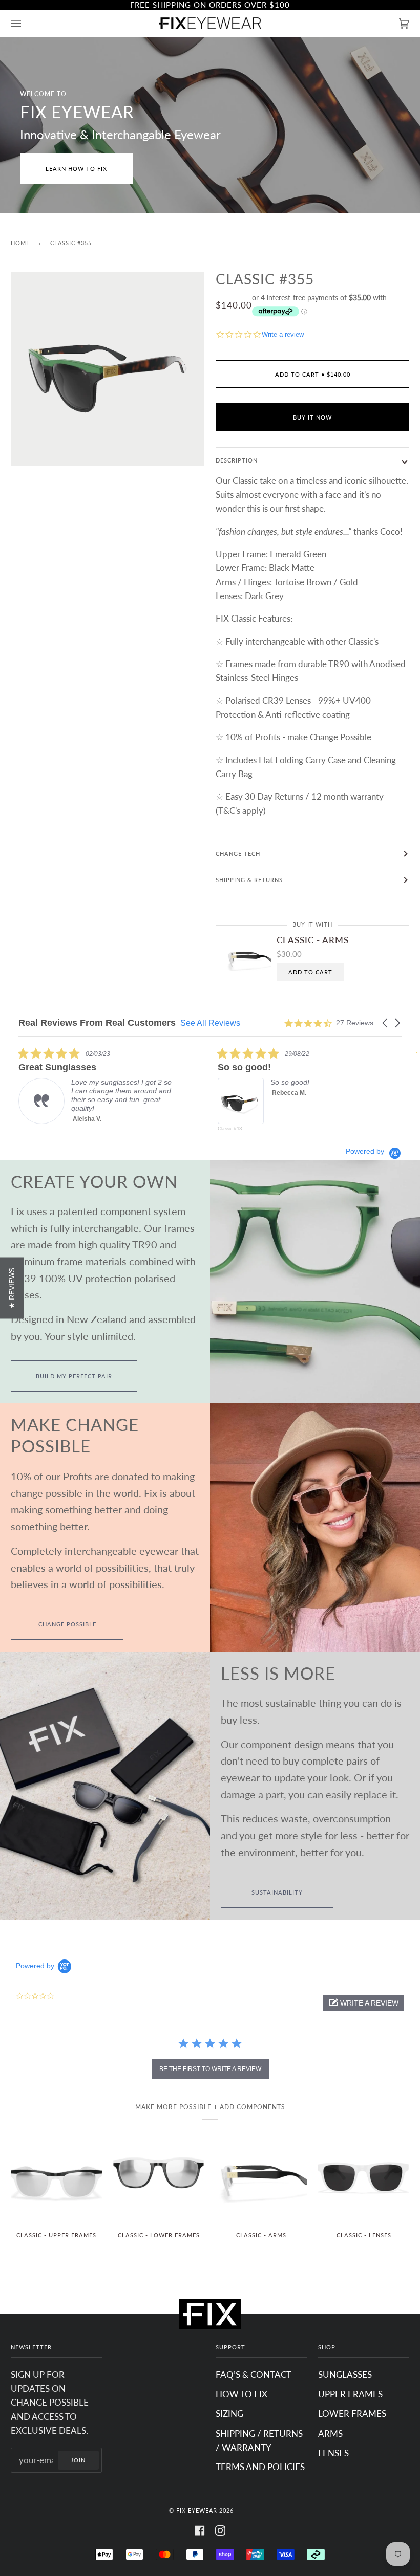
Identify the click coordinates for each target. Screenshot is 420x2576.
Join (78, 2460)
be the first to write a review (210, 2069)
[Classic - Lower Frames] (159, 2177)
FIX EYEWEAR (197, 2510)
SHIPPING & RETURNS (249, 880)
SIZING (229, 2414)
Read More (289, 1127)
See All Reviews (210, 1023)
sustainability (277, 1892)
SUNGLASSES (345, 2375)
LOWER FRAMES (352, 2414)
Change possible (67, 1624)
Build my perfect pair (74, 1376)
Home (20, 243)
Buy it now (312, 417)
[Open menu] (26, 23)
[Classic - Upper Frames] (56, 2177)
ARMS (330, 2434)
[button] (386, 1023)
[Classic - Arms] (261, 2177)
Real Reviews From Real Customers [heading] (97, 1023)
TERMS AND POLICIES (260, 2467)
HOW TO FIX (241, 2394)
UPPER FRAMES (350, 2394)
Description (237, 460)
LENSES (333, 2453)
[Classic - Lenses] (364, 2177)
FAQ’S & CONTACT (254, 2375)
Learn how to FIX (76, 169)
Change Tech (238, 854)
